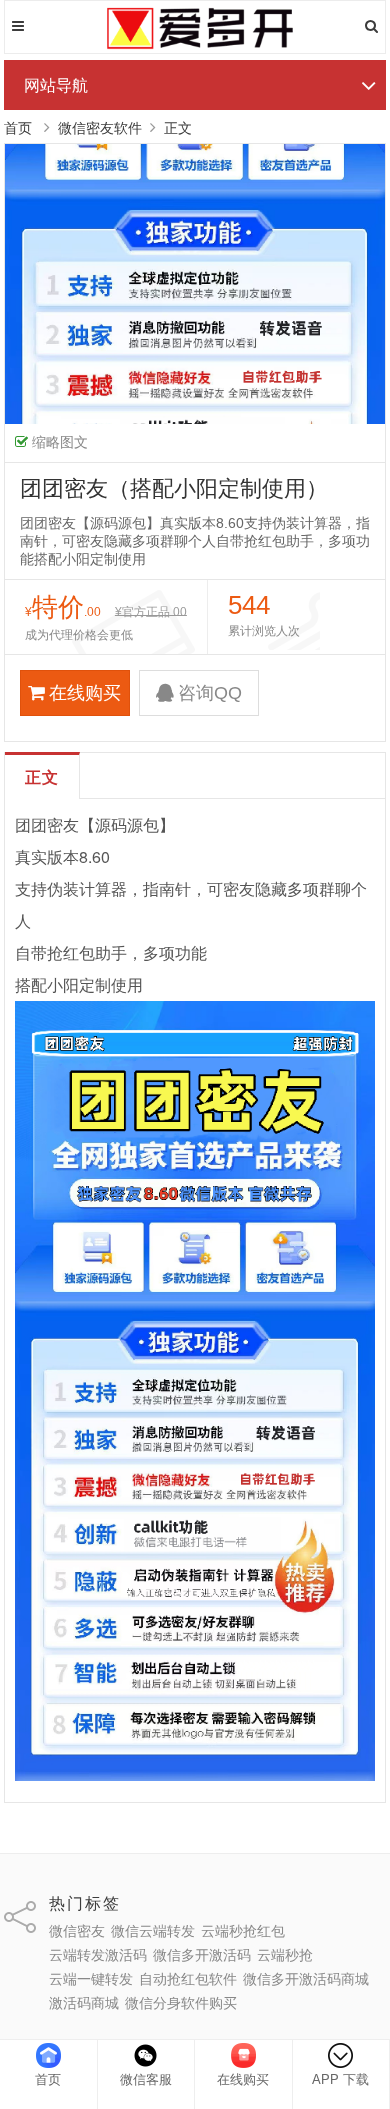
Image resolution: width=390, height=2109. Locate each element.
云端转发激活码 (98, 1955)
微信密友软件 (100, 128)
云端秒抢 (285, 1955)
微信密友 (77, 1931)
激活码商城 (84, 2003)
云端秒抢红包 (243, 1931)
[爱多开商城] (195, 45)
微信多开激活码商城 (306, 1979)
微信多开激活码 (202, 1955)
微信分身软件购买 (181, 2003)
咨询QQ (210, 693)
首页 (18, 128)
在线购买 (85, 693)
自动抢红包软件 (188, 1979)
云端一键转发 (91, 1979)
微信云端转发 (153, 1931)
